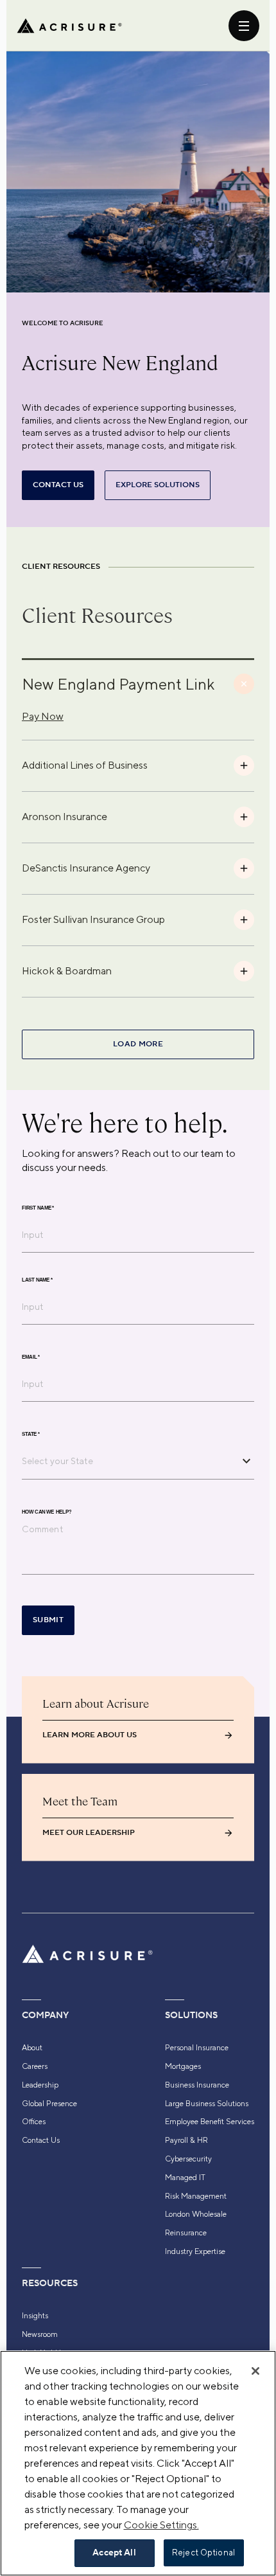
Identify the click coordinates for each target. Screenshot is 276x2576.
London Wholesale (196, 2214)
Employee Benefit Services (210, 2122)
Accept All (114, 2553)
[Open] (246, 1461)
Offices (34, 2122)
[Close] (255, 2371)
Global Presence (49, 2104)
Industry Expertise (195, 2251)
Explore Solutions (158, 485)
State (31, 1434)
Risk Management (196, 2196)
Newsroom (40, 2334)
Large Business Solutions (207, 2104)
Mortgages (183, 2066)
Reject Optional (203, 2553)
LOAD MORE (138, 1044)
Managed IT (185, 2178)
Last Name (37, 1280)
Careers (35, 2066)
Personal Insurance (197, 2048)
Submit (48, 1620)
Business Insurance (197, 2085)
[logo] (69, 26)
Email (31, 1357)
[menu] (244, 26)
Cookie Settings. (161, 2525)
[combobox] (128, 1461)
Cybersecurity (188, 2159)
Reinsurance (186, 2233)
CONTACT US (58, 485)
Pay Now (43, 716)
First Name (38, 1208)
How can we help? (47, 1512)
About (32, 2048)
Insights (35, 2316)
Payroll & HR (186, 2140)
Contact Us (41, 2140)
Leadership (40, 2085)
